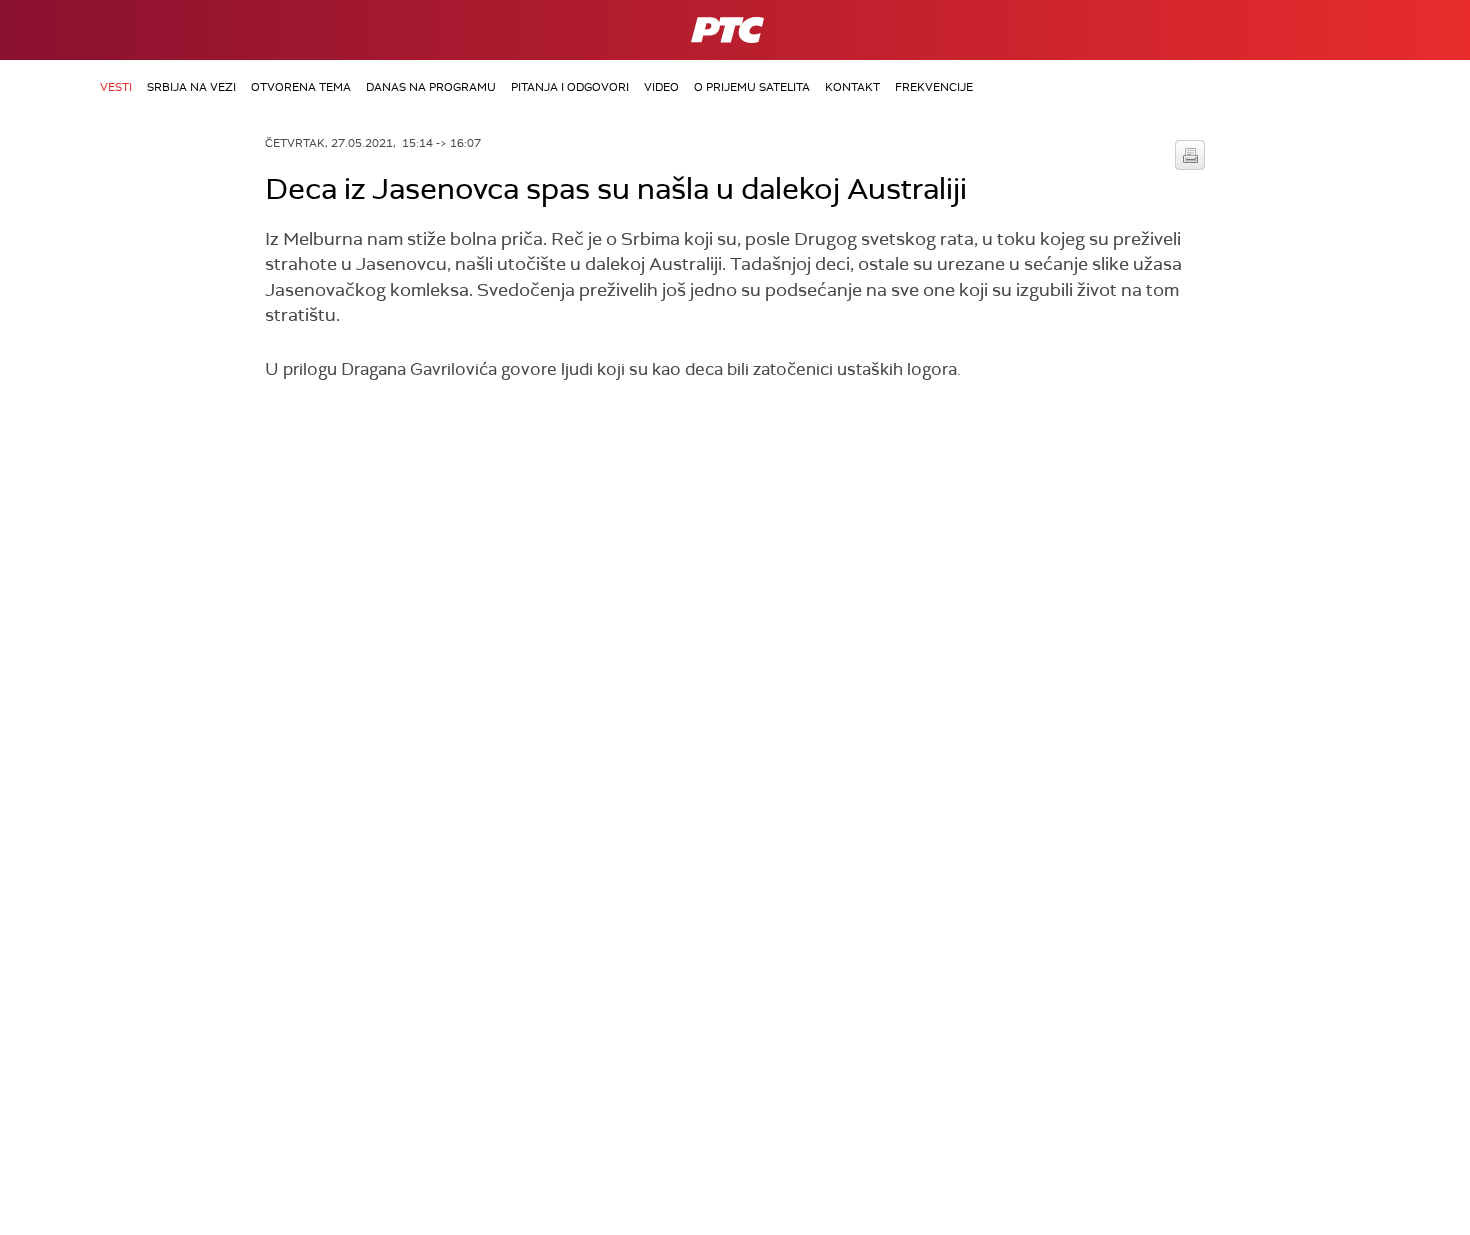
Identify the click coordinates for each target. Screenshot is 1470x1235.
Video (661, 87)
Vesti (116, 87)
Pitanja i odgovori (570, 87)
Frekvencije (934, 87)
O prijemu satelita (752, 87)
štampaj (1190, 155)
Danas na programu (431, 87)
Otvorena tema (301, 87)
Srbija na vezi (191, 87)
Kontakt (852, 87)
